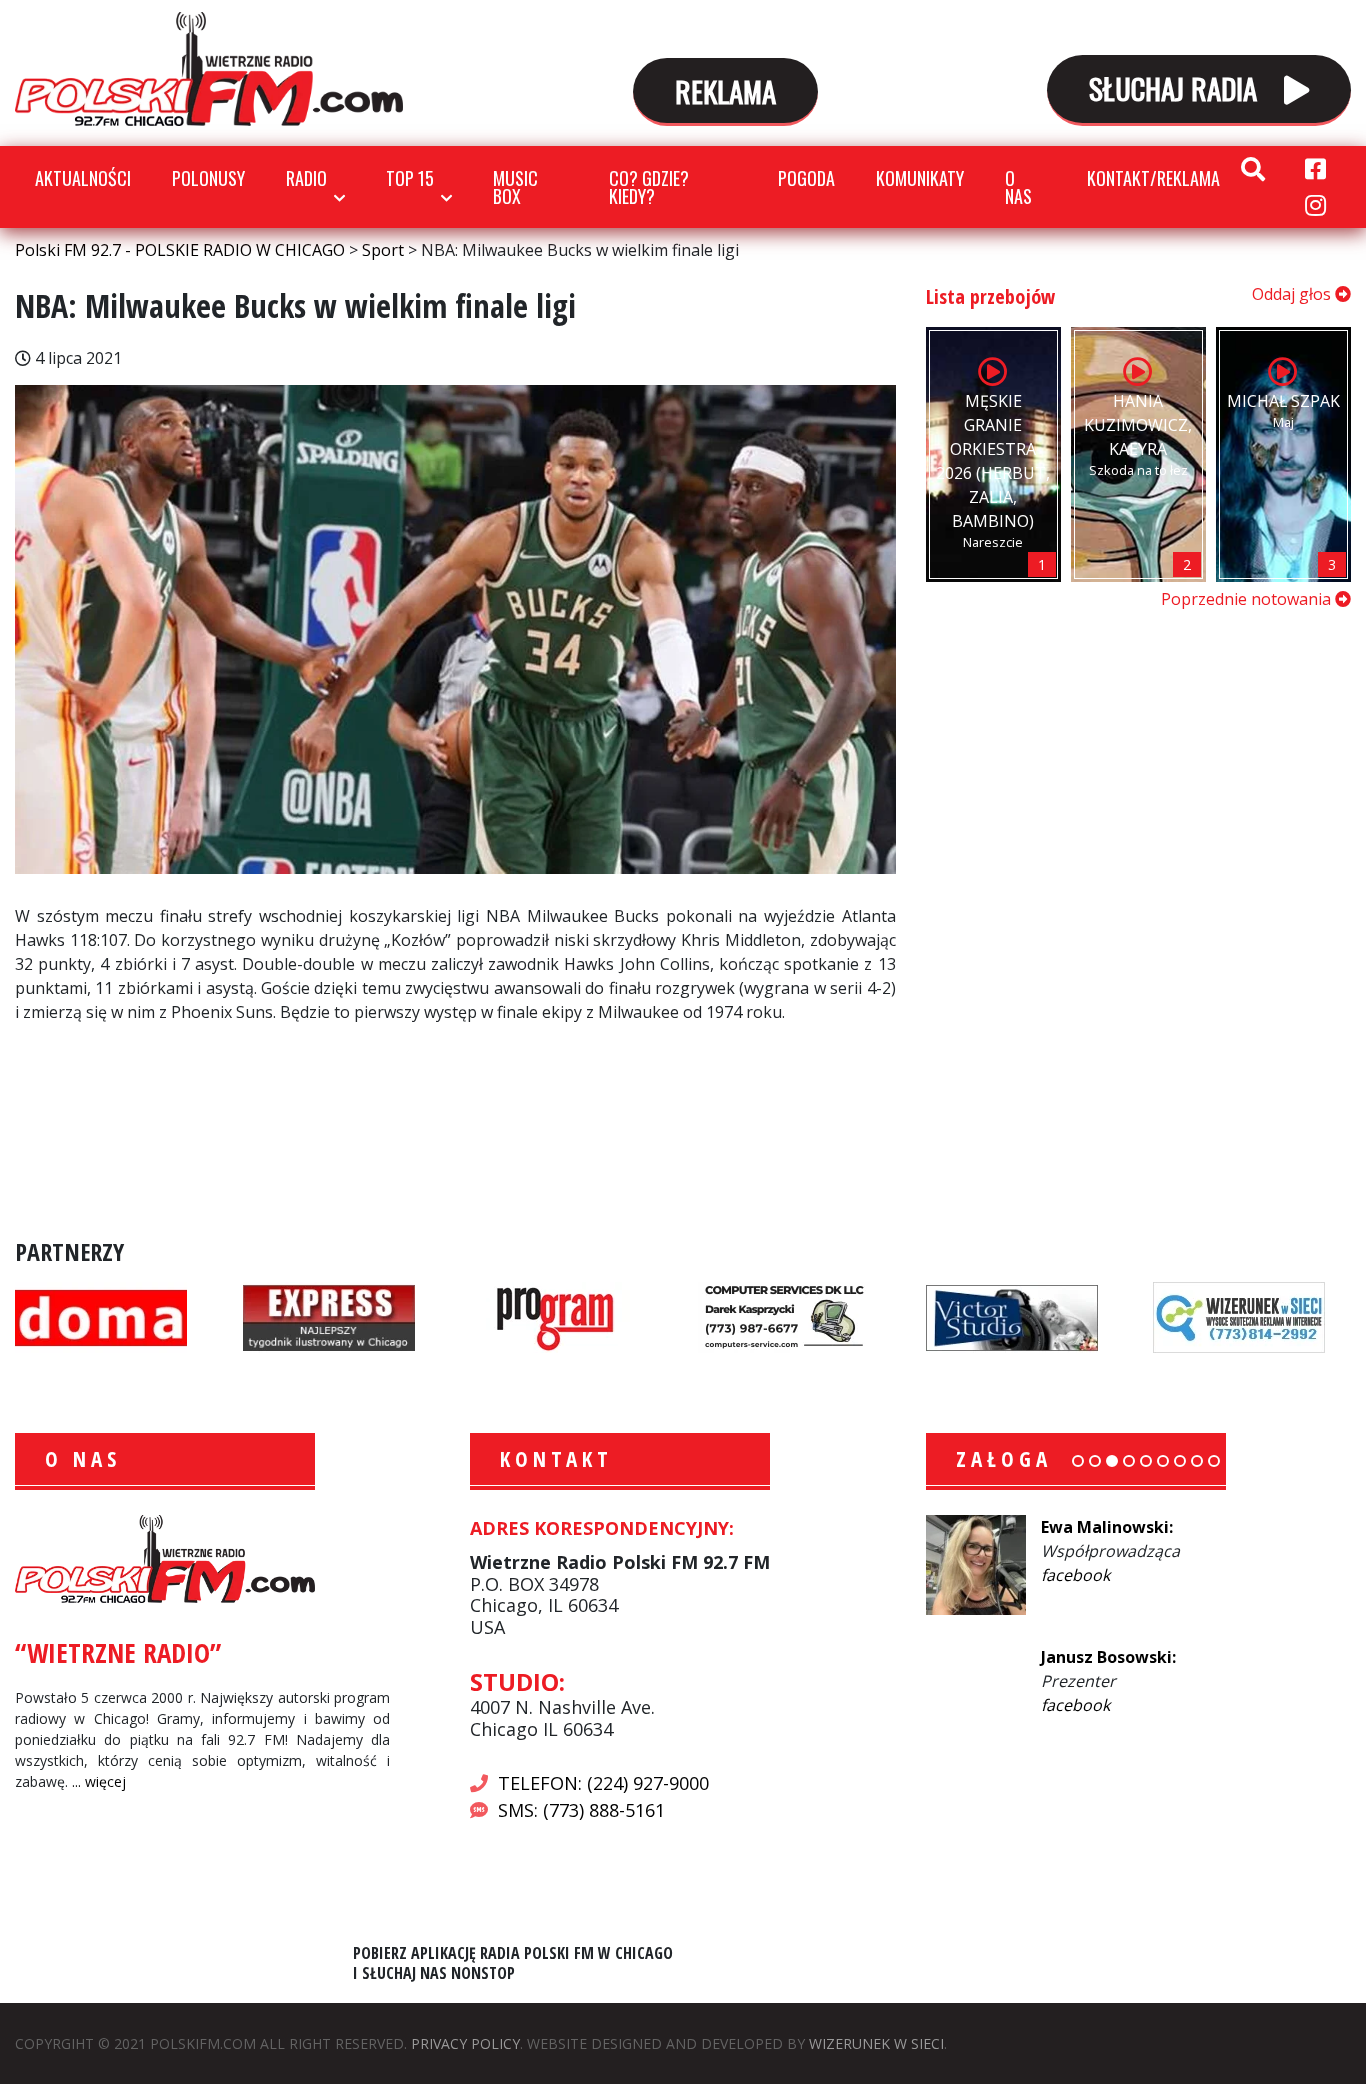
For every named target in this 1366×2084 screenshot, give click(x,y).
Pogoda (806, 178)
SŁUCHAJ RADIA (1176, 87)
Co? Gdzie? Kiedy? (649, 187)
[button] (1078, 1461)
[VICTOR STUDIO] (1012, 1316)
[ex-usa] (329, 1316)
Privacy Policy (465, 2043)
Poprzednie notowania (1248, 599)
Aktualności (83, 178)
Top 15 (410, 178)
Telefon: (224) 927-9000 (603, 1783)
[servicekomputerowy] (784, 1316)
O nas (1018, 187)
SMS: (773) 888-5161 (581, 1810)
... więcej (99, 1781)
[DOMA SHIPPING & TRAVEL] (101, 1316)
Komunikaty (920, 178)
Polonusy (208, 178)
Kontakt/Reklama (1153, 178)
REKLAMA (725, 90)
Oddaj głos (1293, 294)
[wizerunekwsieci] (1239, 1316)
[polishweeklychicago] (556, 1316)
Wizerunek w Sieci (876, 2043)
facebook (1075, 1575)
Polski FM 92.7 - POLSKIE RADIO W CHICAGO (209, 69)
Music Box (515, 187)
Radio (306, 178)
